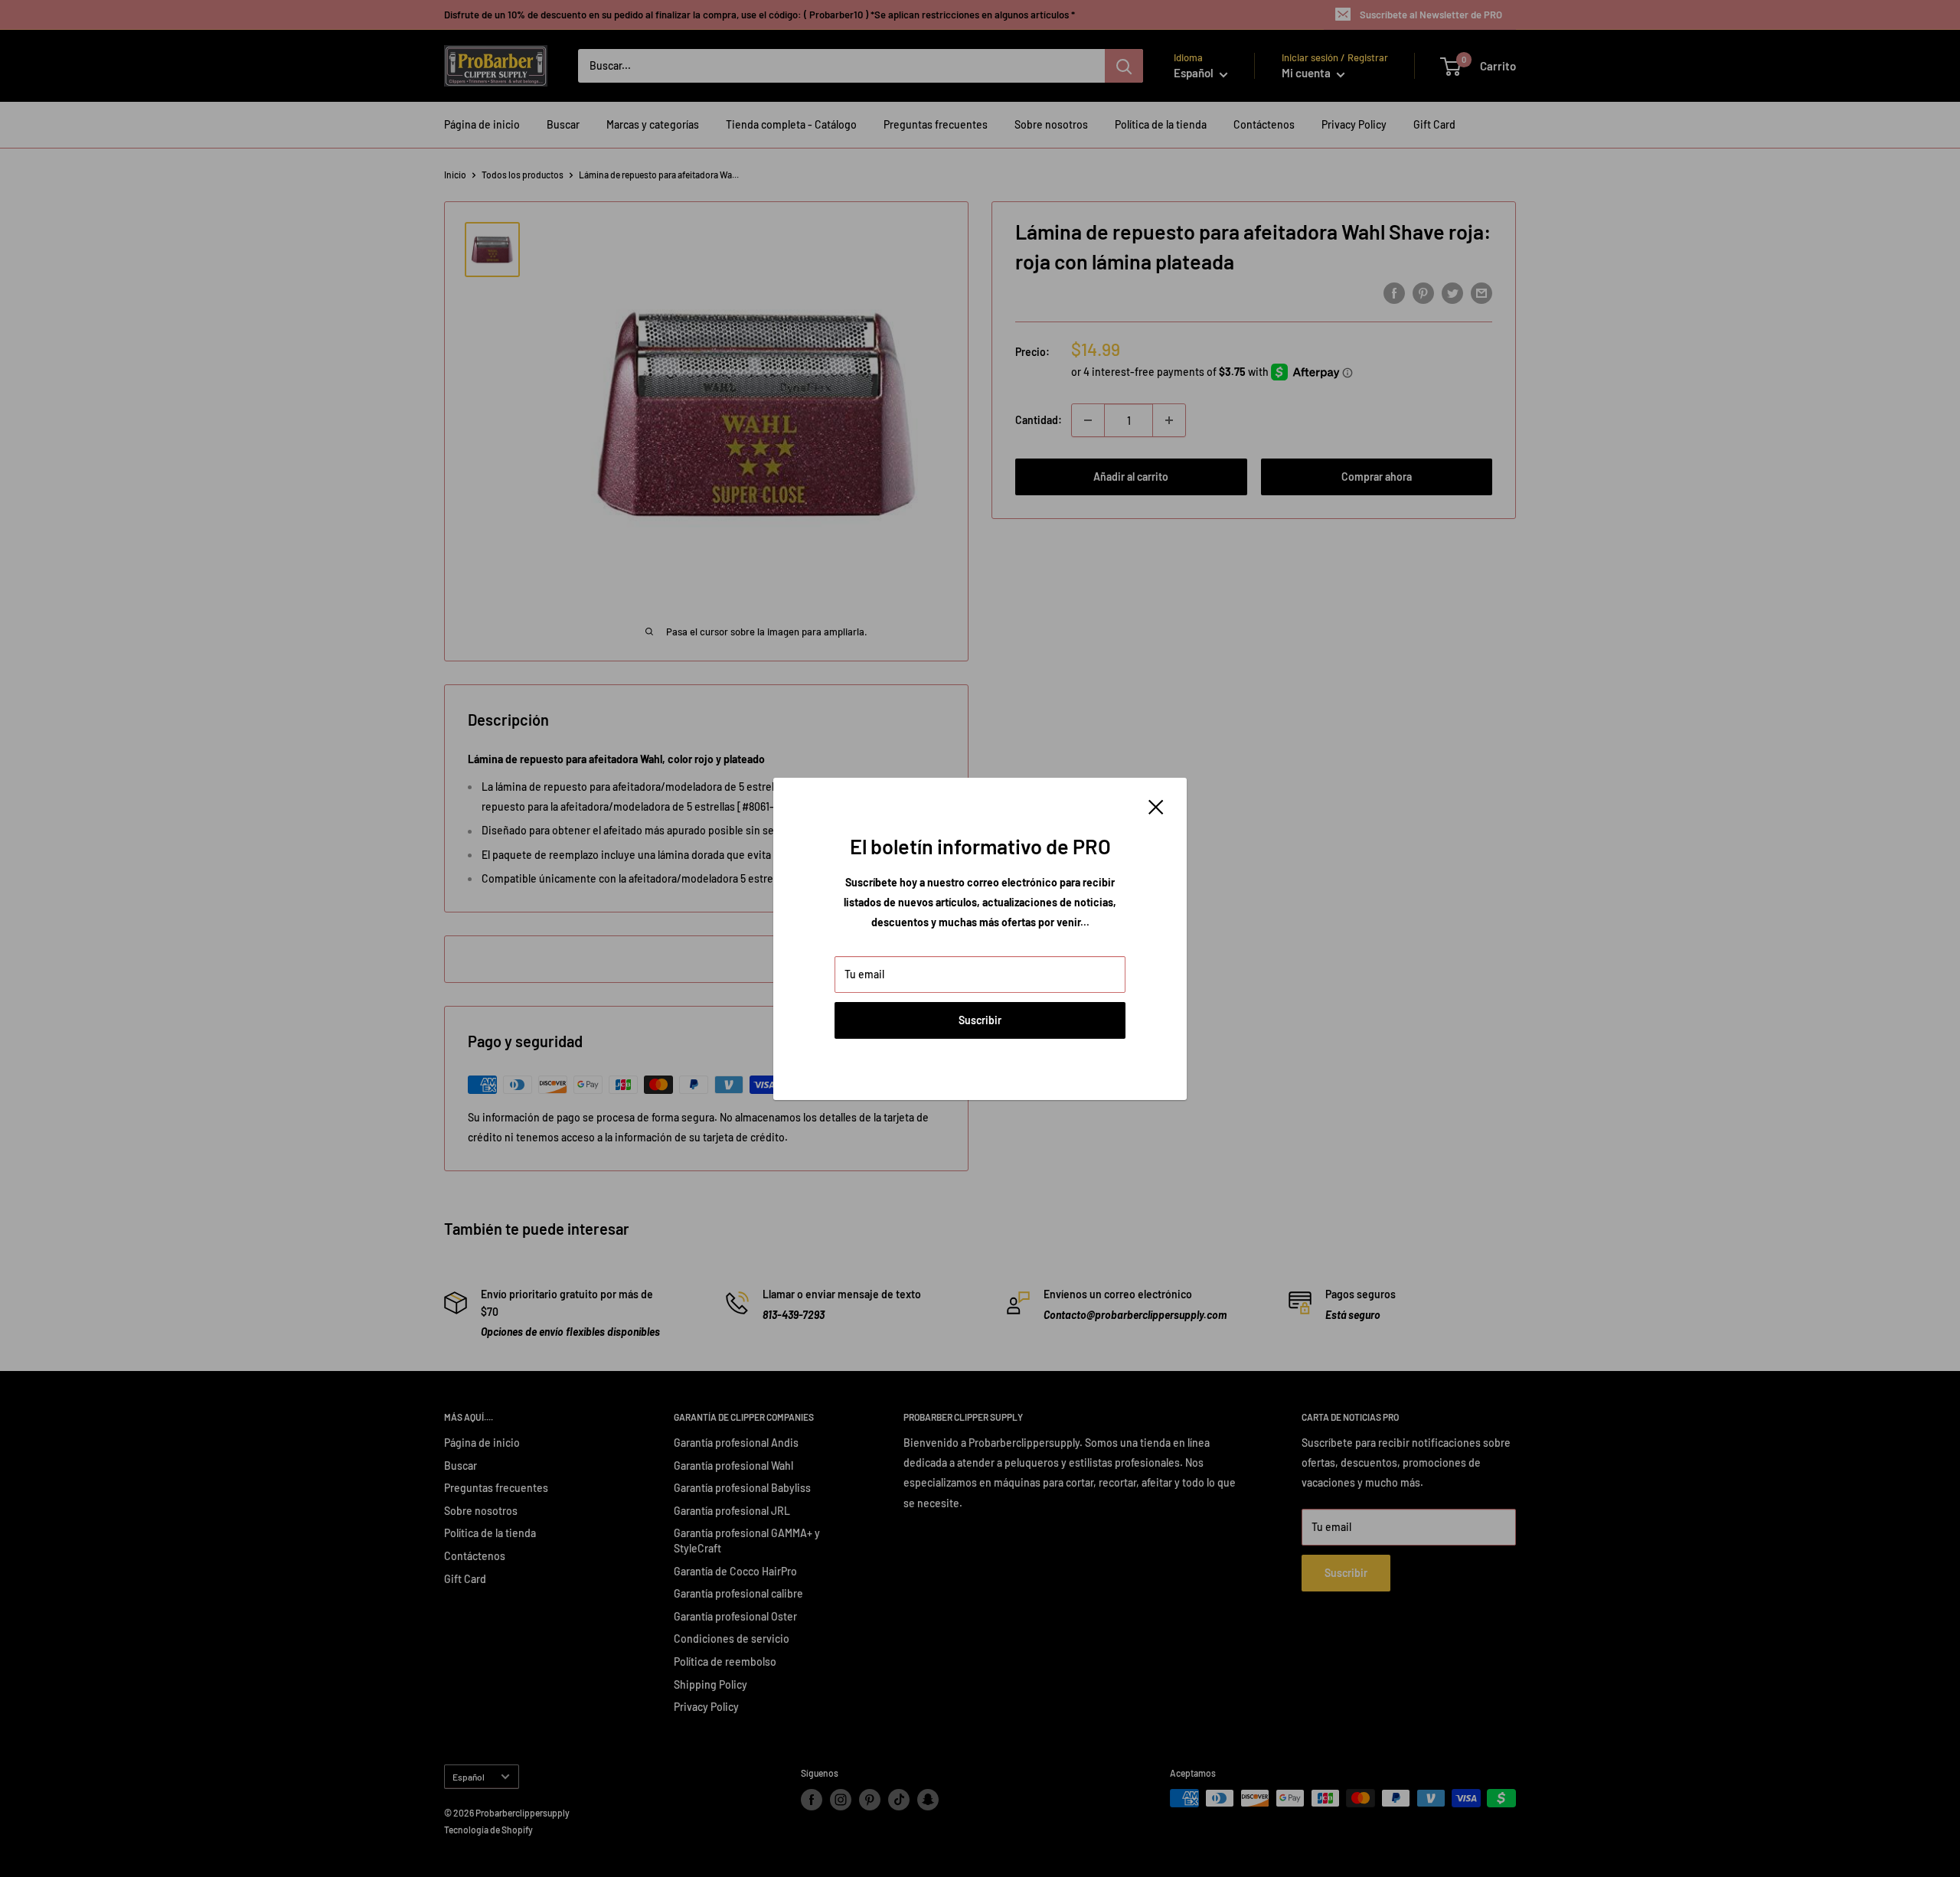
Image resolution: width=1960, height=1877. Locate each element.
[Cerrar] (1156, 806)
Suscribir (980, 1020)
